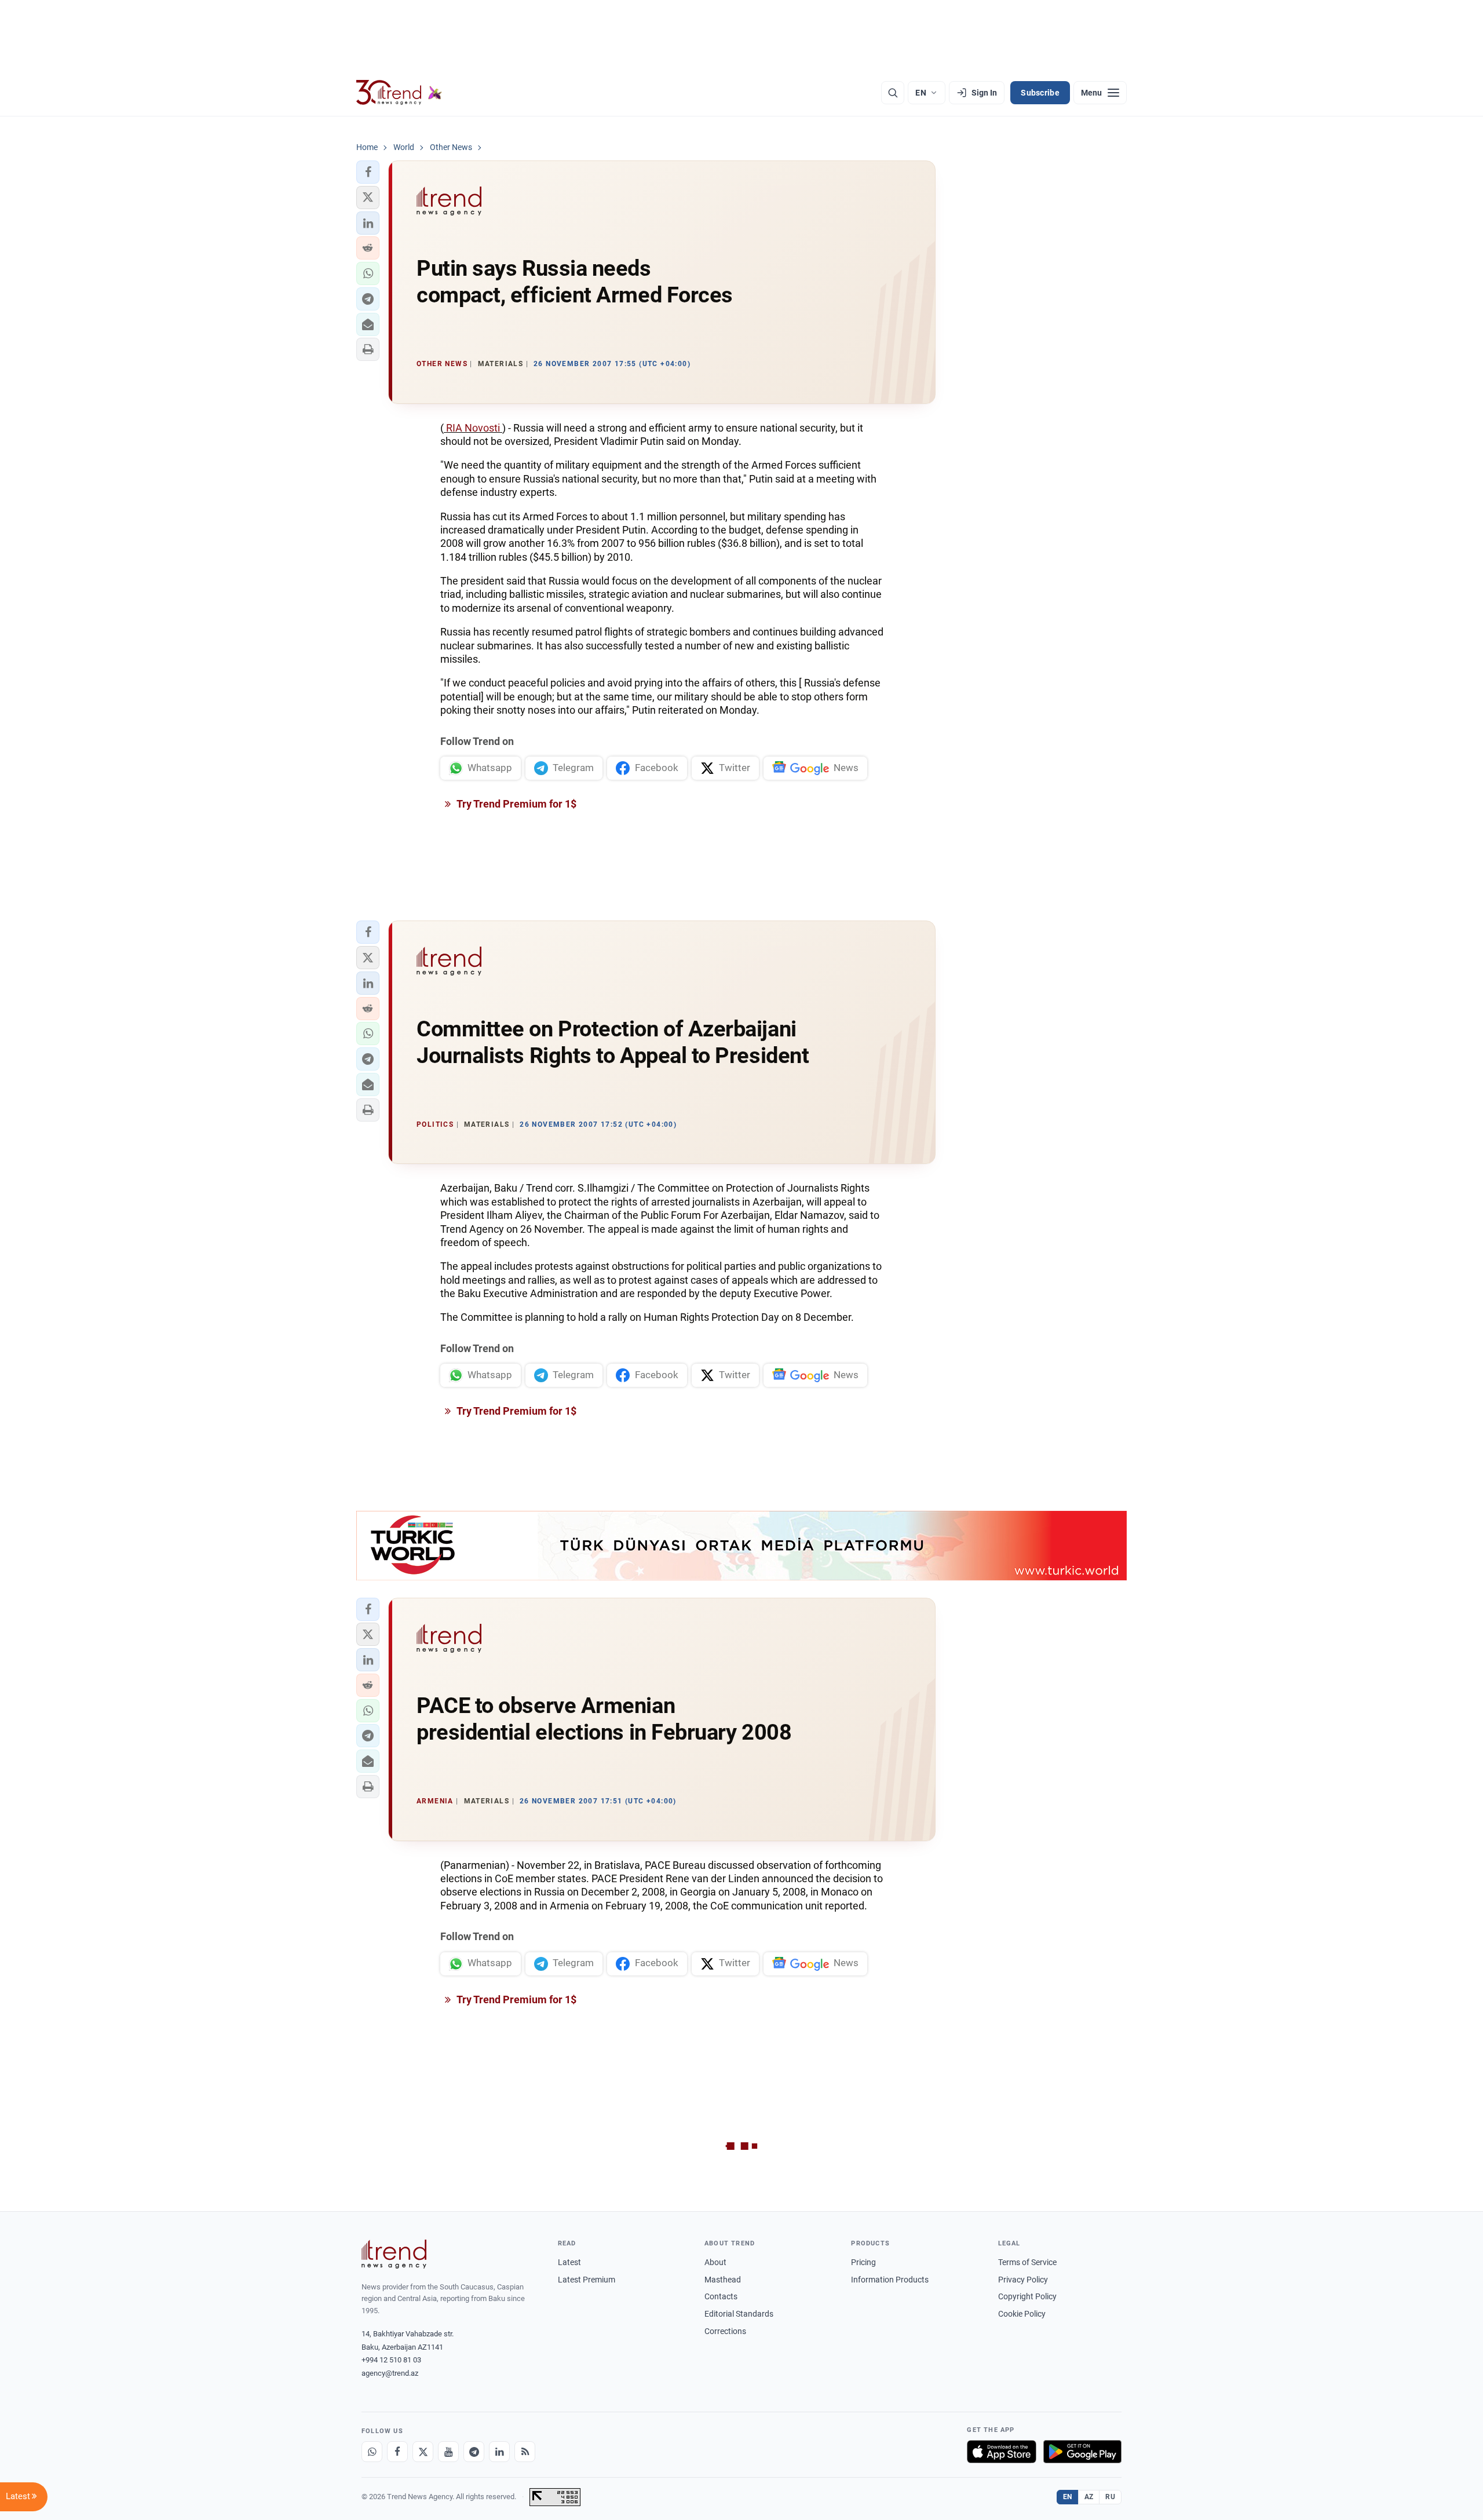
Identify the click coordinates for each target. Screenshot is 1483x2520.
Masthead (723, 2280)
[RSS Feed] (525, 2452)
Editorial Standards (739, 2314)
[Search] (893, 93)
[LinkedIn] (499, 2452)
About (715, 2262)
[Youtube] (448, 2452)
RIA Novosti (473, 428)
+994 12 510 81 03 (391, 2360)
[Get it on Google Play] (1082, 2452)
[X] (423, 2452)
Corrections (725, 2331)
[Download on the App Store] (1002, 2452)
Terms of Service (1027, 2262)
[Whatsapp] (372, 2452)
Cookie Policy (1022, 2314)
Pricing (863, 2262)
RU (1110, 2497)
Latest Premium (587, 2280)
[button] (368, 172)
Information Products (890, 2280)
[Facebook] (397, 2452)
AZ (1089, 2497)
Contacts (721, 2296)
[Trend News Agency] (394, 2254)
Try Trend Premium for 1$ (516, 804)
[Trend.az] (399, 93)
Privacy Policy (1023, 2280)
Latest (569, 2262)
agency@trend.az (390, 2373)
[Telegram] (474, 2452)
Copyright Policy (1027, 2296)
